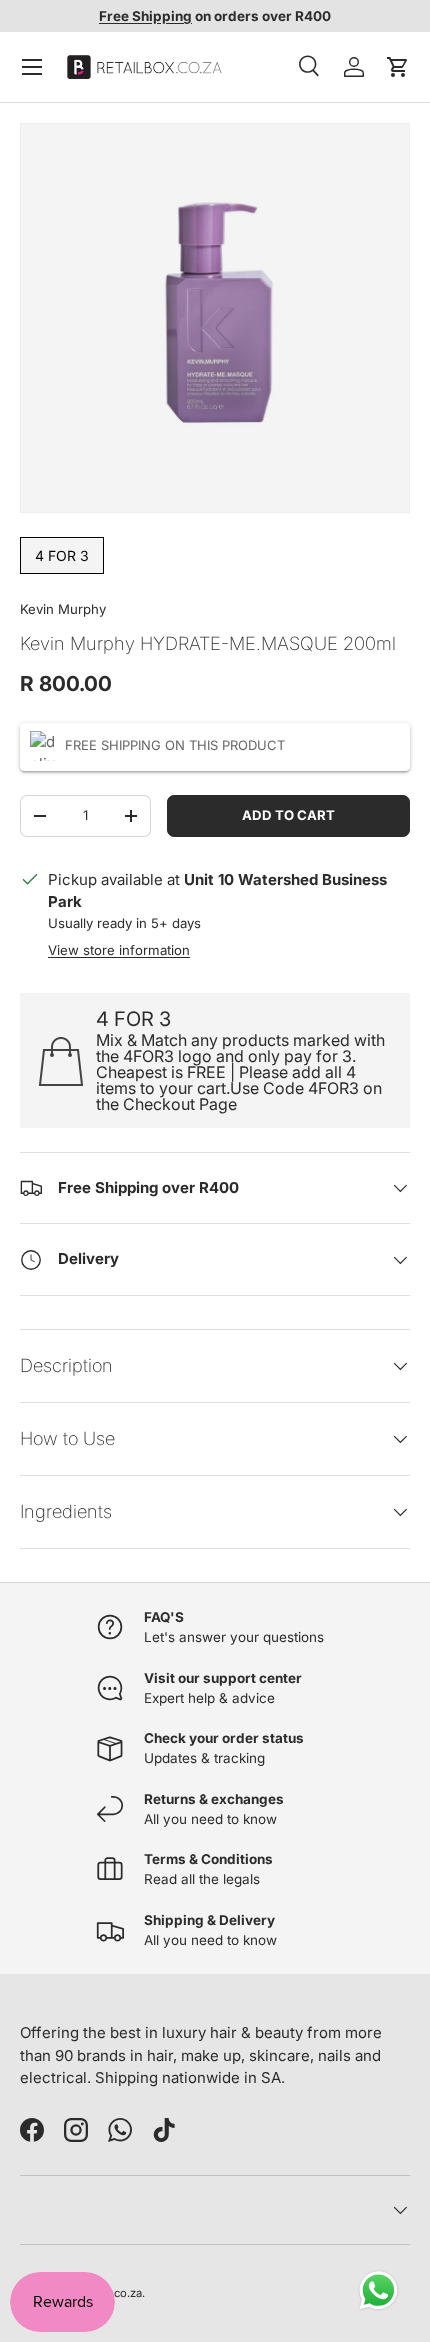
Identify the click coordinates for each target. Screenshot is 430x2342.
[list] (215, 318)
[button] (398, 67)
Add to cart (288, 815)
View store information (119, 950)
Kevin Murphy (63, 609)
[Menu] (32, 67)
